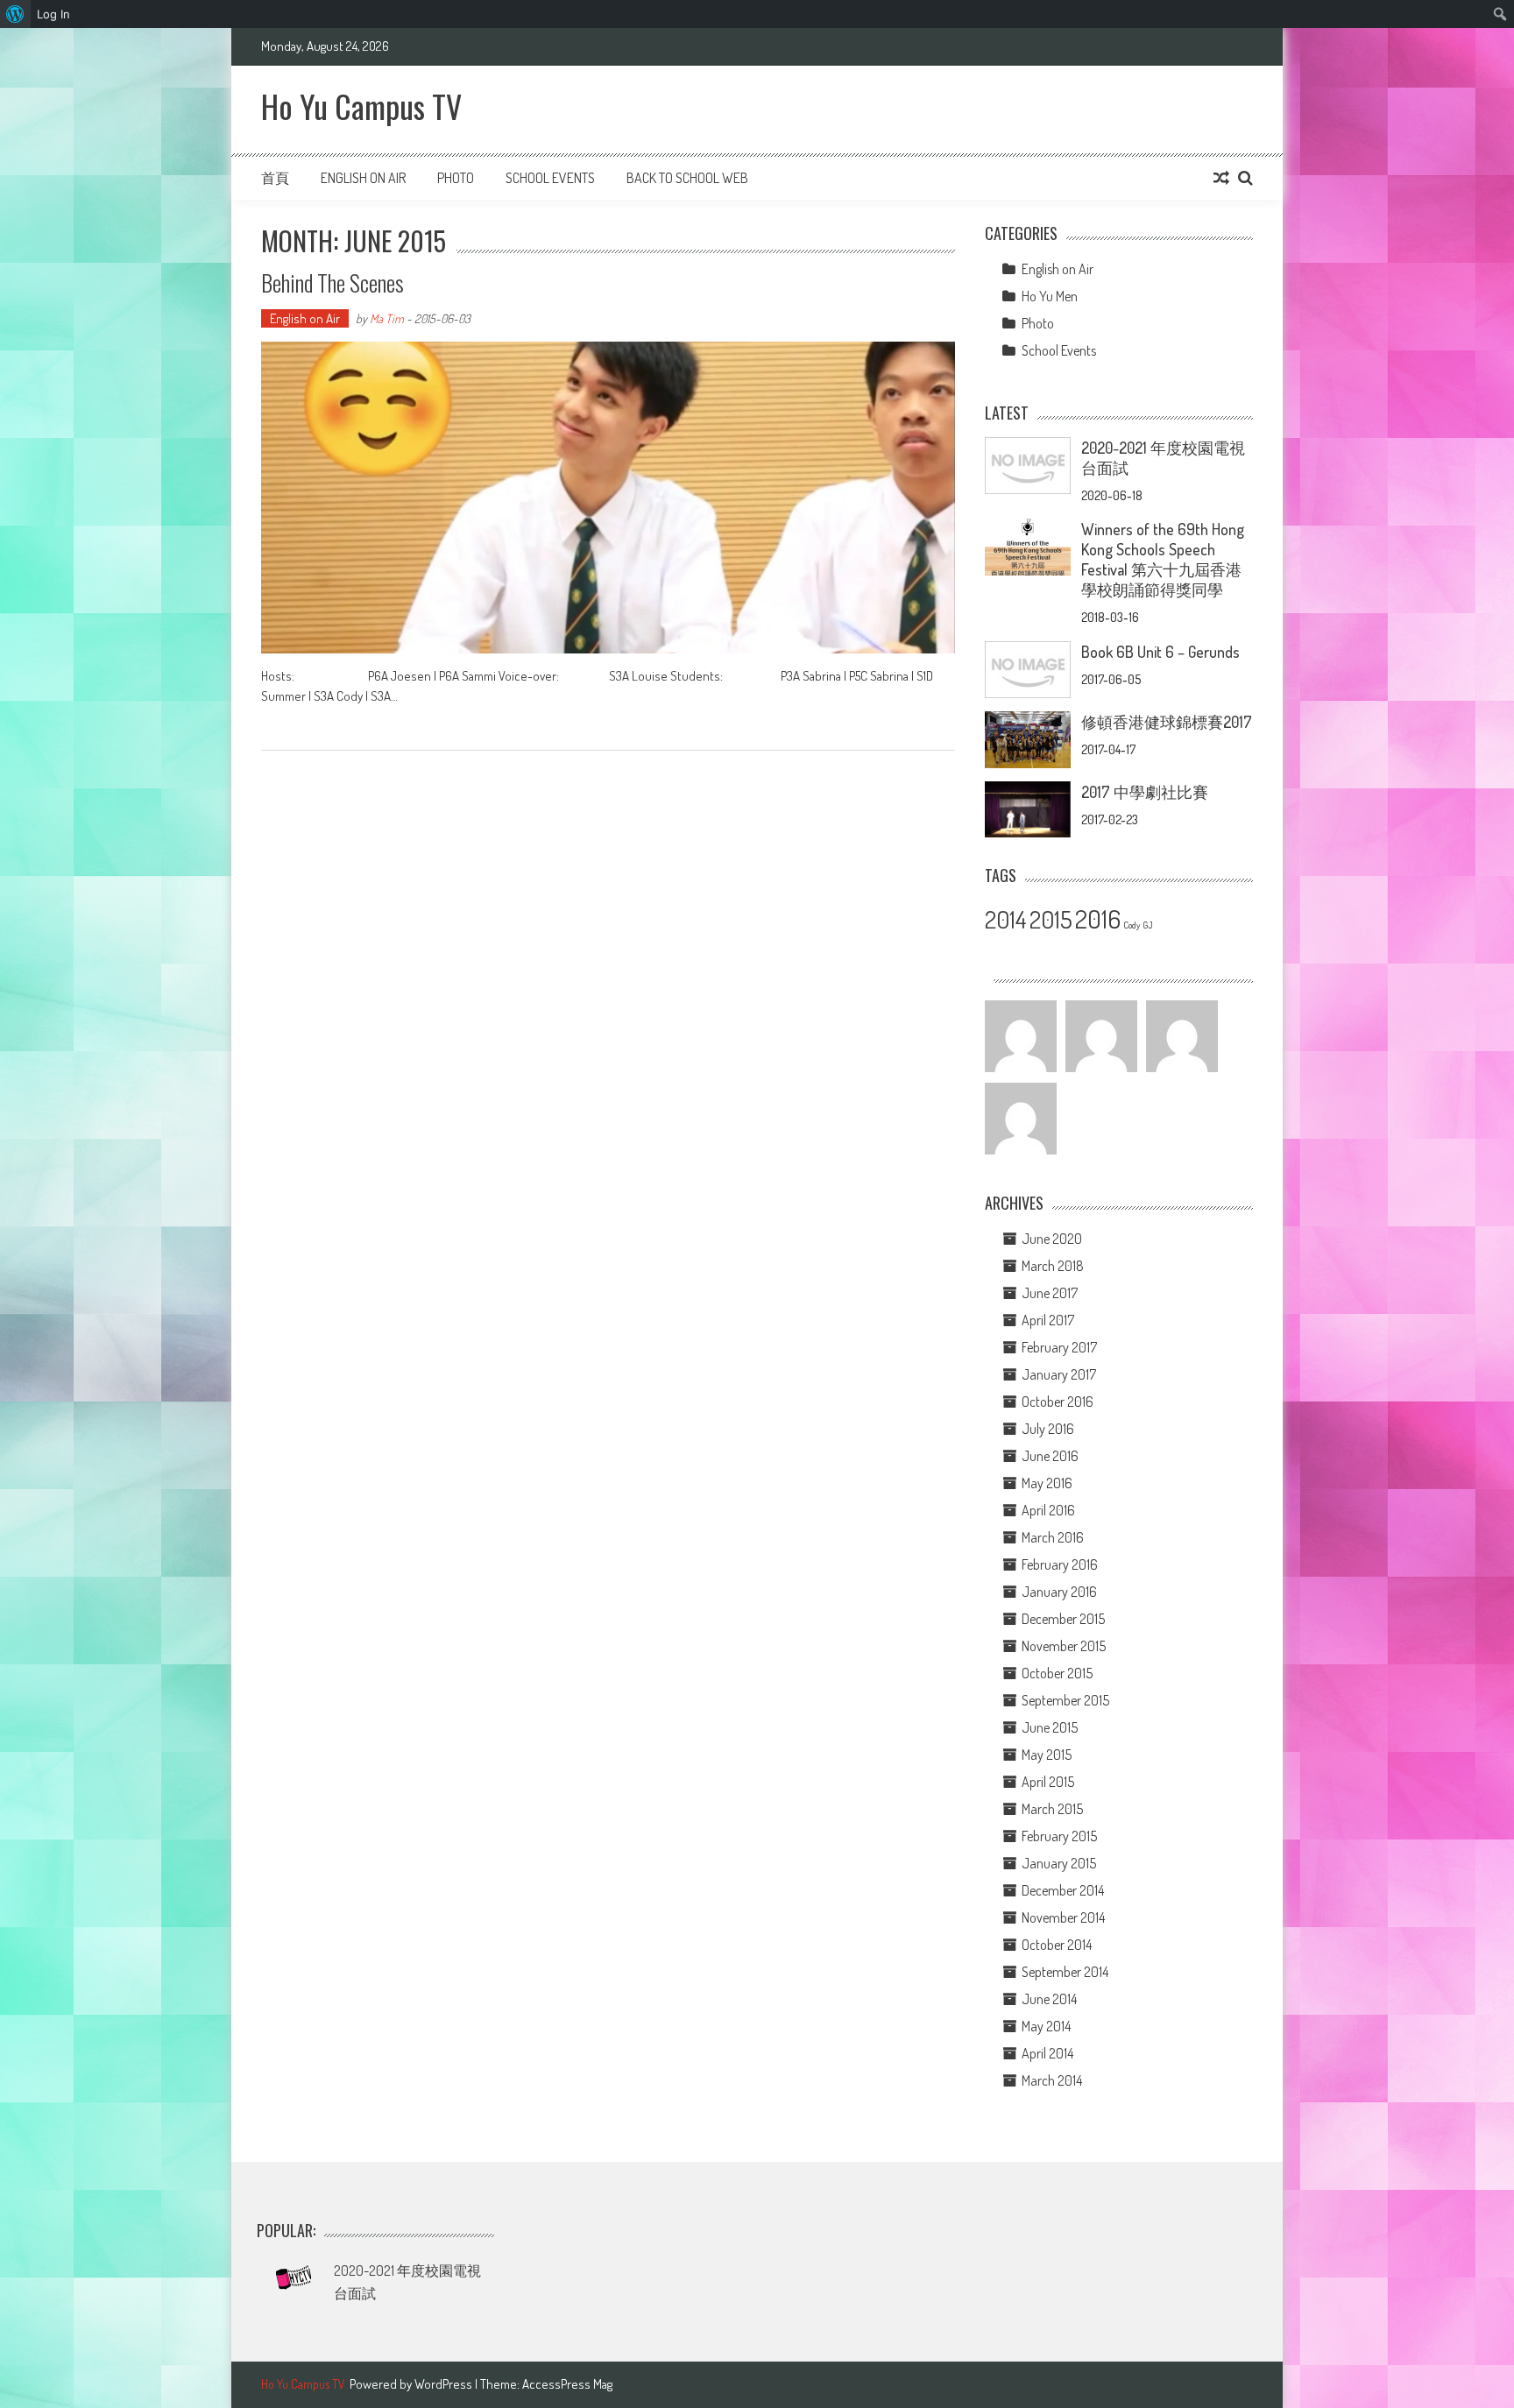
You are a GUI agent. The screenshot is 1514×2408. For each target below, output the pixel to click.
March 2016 (1053, 1537)
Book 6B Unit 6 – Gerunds (1160, 652)
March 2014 (1052, 2080)
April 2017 (1048, 1320)
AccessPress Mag (567, 2384)
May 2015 (1047, 1755)
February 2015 (1059, 1836)
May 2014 (1046, 2026)
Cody (1132, 925)
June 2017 (1050, 1293)
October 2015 (1057, 1673)
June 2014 (1049, 1999)
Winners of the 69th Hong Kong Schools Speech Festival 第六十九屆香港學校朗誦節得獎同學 (1163, 559)
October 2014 (1057, 1945)
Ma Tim (387, 318)
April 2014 (1047, 2053)
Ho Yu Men (1050, 296)
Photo (456, 178)
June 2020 (1052, 1239)
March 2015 (1052, 1809)
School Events (550, 178)
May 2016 (1047, 1483)
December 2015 (1063, 1619)
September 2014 (1065, 1972)
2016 (1098, 918)
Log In (53, 14)
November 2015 (1064, 1646)
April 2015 (1048, 1782)
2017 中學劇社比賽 (1145, 792)
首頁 (275, 178)
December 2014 (1063, 1890)
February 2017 (1059, 1347)
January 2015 (1059, 1863)
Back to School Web (687, 178)
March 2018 (1053, 1266)
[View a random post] (1221, 178)
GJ (1148, 925)
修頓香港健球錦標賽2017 (1167, 722)
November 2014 (1063, 1917)
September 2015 (1065, 1700)
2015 (1051, 919)
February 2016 (1060, 1564)
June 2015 (1050, 1727)
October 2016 (1058, 1402)
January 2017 (1059, 1374)
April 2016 (1048, 1510)
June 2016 (1050, 1456)
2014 (1006, 919)
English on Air (363, 178)
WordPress (445, 2384)
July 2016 (1048, 1429)
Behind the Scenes (333, 282)
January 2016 (1059, 1592)
